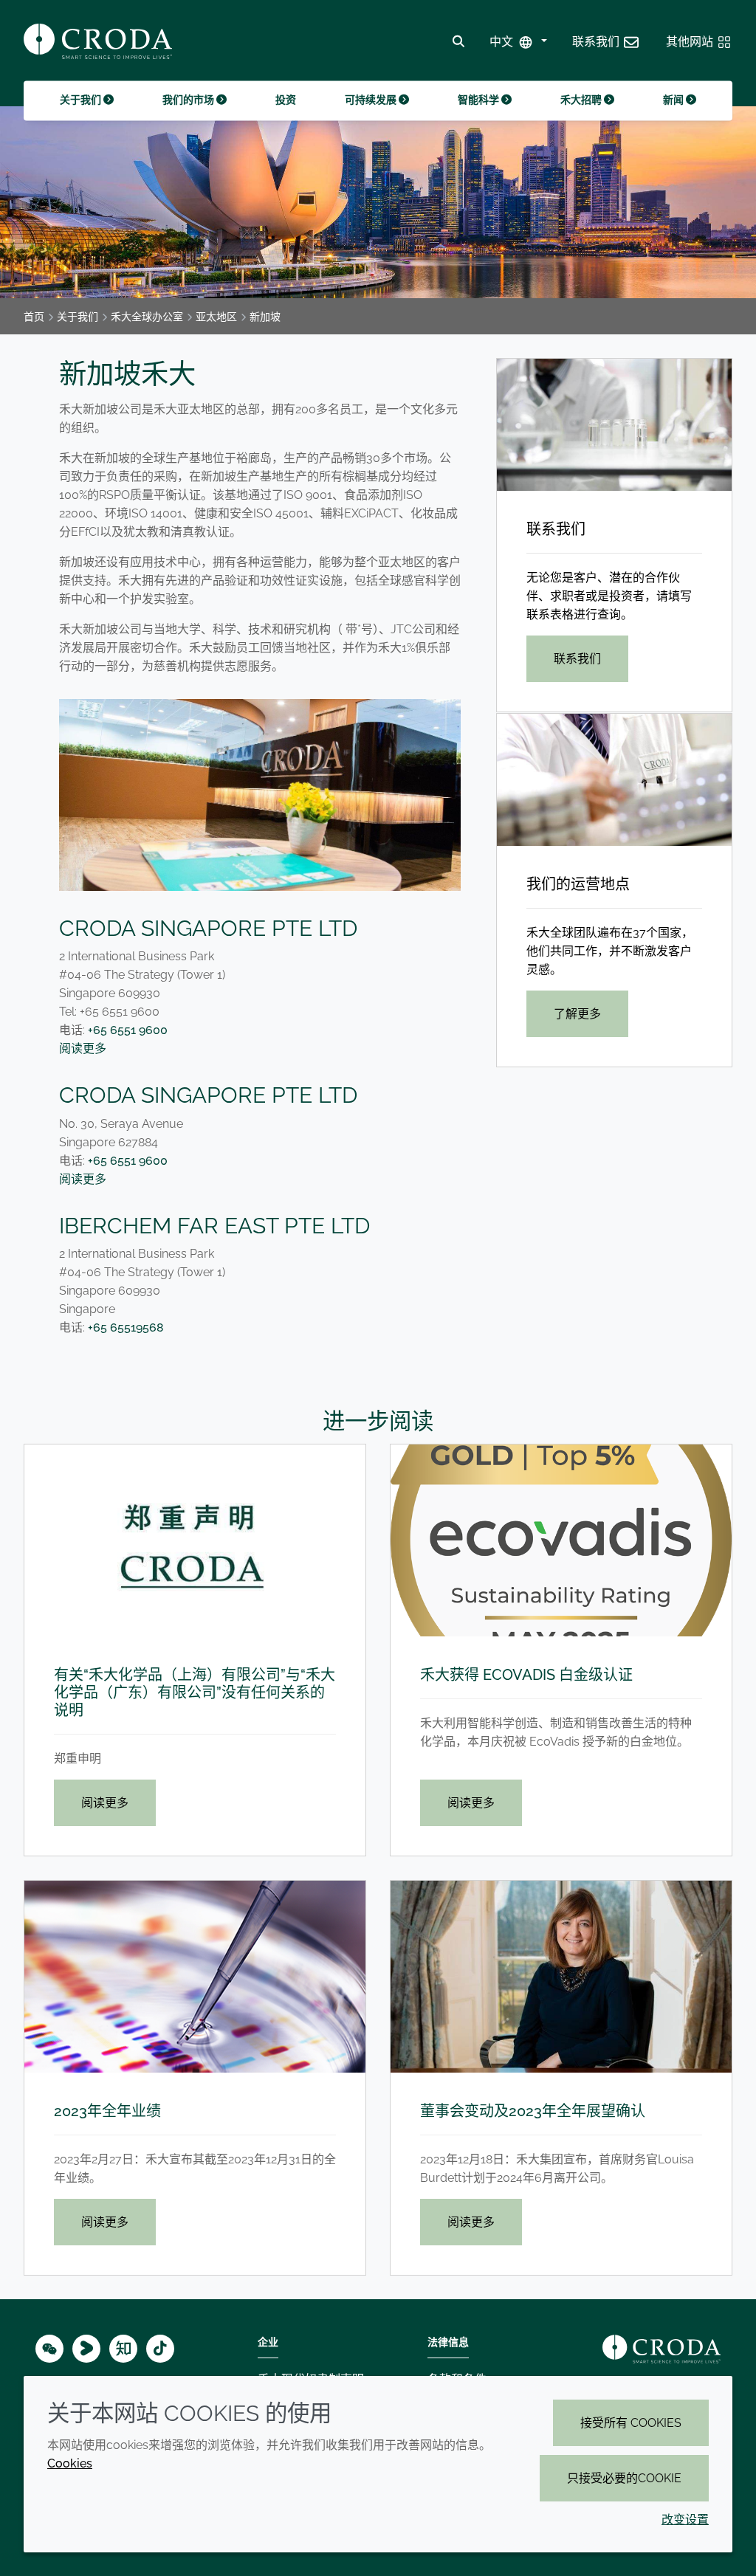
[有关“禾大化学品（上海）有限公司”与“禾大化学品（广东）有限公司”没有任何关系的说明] (195, 1540)
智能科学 (480, 100)
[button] (606, 42)
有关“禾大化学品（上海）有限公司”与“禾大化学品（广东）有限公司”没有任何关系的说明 (195, 1692)
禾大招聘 (582, 100)
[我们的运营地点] (614, 780)
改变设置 (685, 2520)
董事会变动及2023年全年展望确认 (533, 2111)
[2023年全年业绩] (195, 1977)
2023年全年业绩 (107, 2111)
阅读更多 (83, 1048)
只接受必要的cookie (624, 2478)
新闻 (674, 100)
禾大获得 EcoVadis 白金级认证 (526, 1675)
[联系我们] (614, 425)
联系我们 (556, 529)
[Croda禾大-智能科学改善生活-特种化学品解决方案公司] (98, 41)
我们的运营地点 (578, 884)
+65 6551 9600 (128, 1030)
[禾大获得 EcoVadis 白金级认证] (561, 1540)
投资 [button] (286, 100)
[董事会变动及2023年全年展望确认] (561, 1977)
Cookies (70, 2463)
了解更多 (577, 1014)
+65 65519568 (126, 1327)
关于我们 (82, 100)
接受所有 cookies (631, 2423)
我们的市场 (189, 100)
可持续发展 (372, 100)
